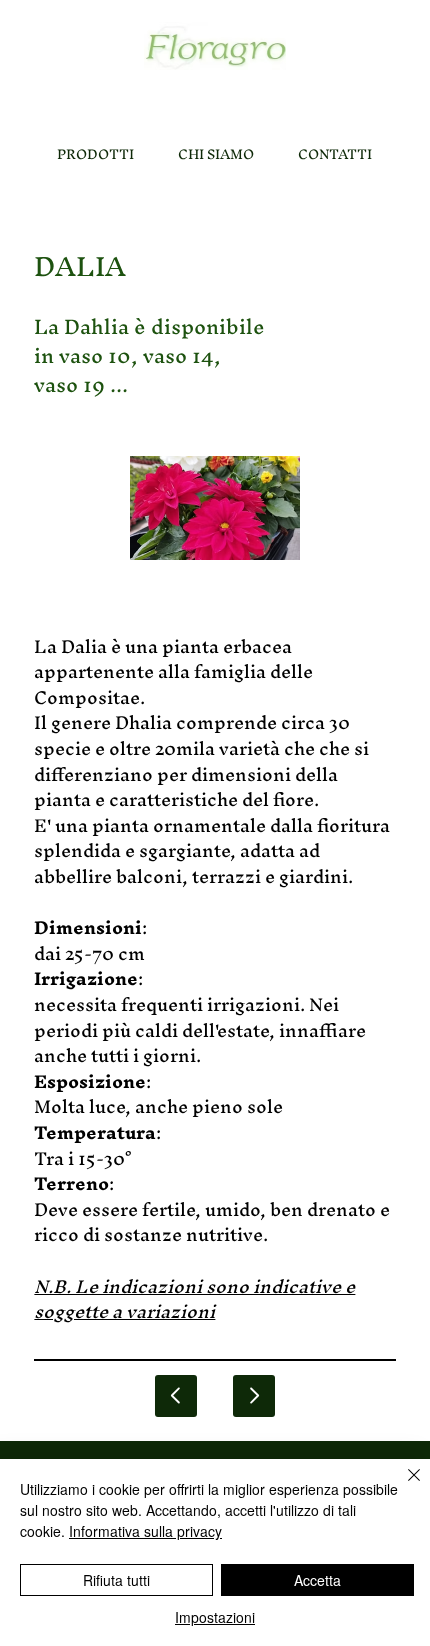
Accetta (317, 1580)
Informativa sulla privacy (145, 1531)
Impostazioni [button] (215, 1617)
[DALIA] (254, 1396)
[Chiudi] (402, 1487)
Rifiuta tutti (116, 1580)
